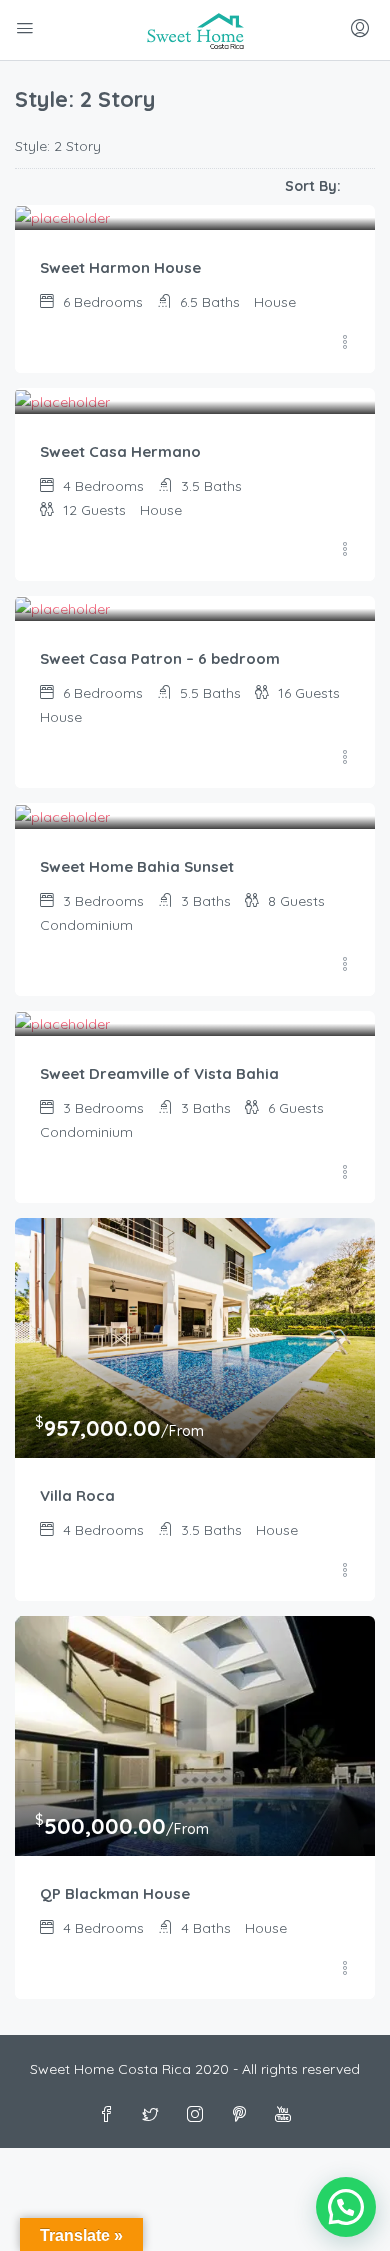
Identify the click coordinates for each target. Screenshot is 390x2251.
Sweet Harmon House (120, 267)
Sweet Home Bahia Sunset (137, 866)
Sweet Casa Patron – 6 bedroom (160, 658)
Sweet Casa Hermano (120, 451)
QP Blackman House (115, 1893)
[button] (346, 2207)
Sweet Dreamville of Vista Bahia (159, 1073)
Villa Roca (77, 1495)
